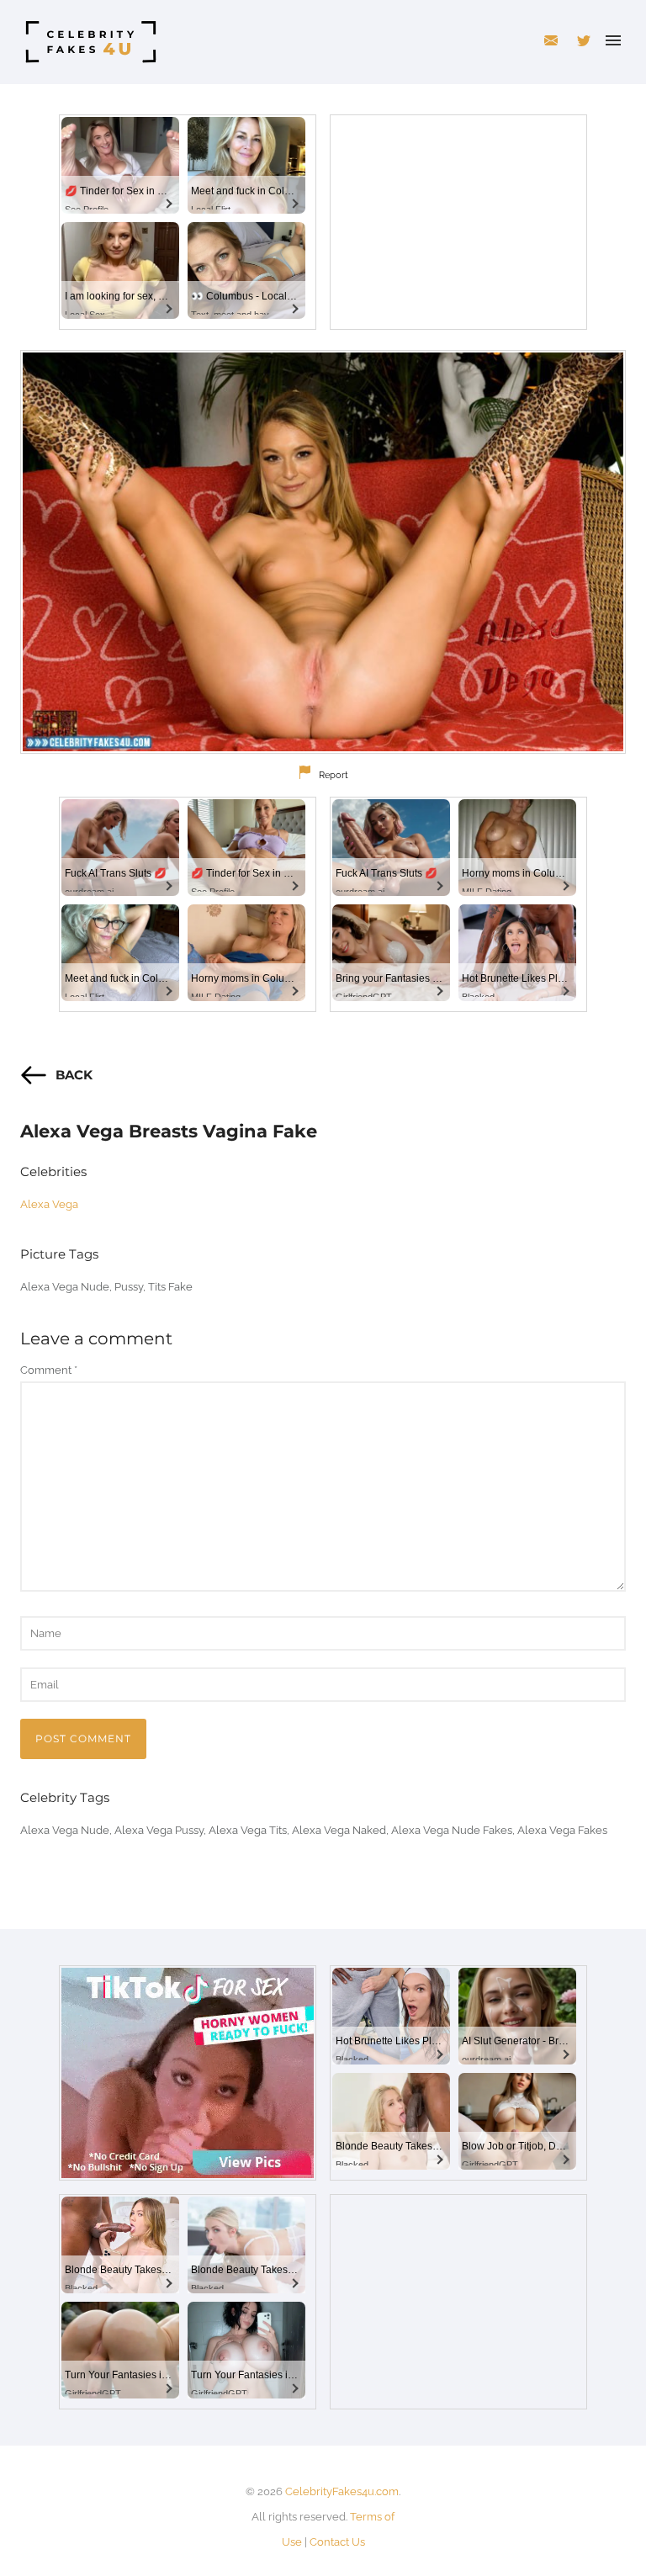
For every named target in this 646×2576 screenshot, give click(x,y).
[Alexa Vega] (323, 552)
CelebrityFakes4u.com (342, 2491)
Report (334, 775)
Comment (49, 1370)
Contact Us (337, 2542)
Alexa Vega (49, 1204)
